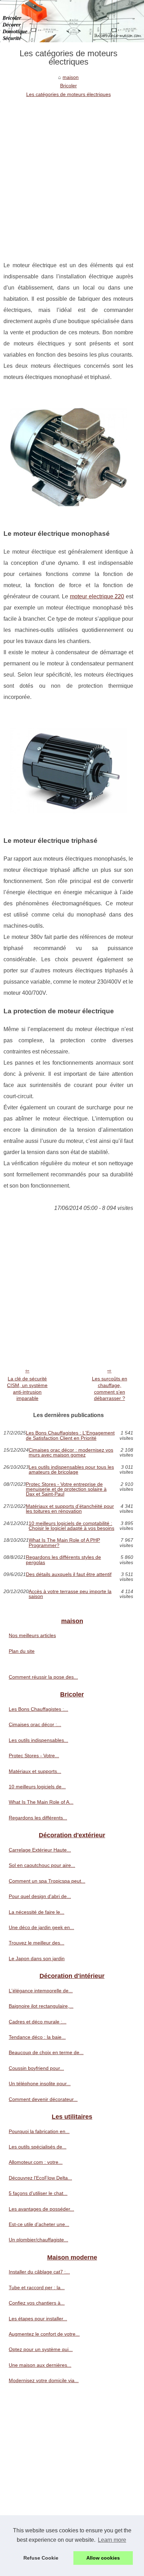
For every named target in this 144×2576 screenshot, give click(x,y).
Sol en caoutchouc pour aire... (42, 1865)
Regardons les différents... (38, 1818)
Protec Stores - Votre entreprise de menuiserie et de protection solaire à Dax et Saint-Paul (66, 1489)
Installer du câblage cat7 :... (39, 2272)
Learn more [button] (112, 2540)
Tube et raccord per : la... (37, 2287)
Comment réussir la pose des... (43, 1677)
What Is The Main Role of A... (41, 1802)
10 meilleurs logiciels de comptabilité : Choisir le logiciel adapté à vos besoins (71, 1526)
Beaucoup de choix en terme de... (46, 2052)
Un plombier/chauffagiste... (38, 2240)
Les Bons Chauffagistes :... (38, 1709)
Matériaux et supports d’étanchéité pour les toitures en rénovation (70, 1509)
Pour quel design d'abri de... (40, 1896)
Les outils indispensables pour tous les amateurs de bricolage (71, 1470)
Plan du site (22, 1651)
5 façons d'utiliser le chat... (38, 2193)
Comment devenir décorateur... (43, 2099)
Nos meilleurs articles (32, 1635)
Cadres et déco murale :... (38, 2022)
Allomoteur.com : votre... (36, 2162)
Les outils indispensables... (38, 1740)
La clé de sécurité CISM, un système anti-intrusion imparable (27, 1388)
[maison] (72, 21)
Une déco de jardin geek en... (41, 1927)
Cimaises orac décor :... (35, 1724)
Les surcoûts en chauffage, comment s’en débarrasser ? (110, 1388)
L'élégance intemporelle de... (41, 1991)
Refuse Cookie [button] (41, 2558)
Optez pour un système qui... (41, 2349)
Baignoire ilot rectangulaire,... (41, 2006)
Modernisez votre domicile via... (44, 2380)
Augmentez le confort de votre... (44, 2334)
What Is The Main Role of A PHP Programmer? (64, 1543)
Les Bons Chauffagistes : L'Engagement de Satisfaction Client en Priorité (70, 1435)
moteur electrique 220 (97, 596)
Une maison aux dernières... (40, 2365)
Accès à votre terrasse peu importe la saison (70, 1594)
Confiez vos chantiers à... (37, 2303)
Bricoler (69, 86)
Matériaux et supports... (35, 1771)
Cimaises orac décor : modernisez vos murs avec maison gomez (71, 1453)
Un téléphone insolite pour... (40, 2084)
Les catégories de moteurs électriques (69, 94)
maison (71, 77)
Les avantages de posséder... (41, 2209)
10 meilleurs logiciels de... (37, 1787)
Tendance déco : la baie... (37, 2037)
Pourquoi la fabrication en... (39, 2131)
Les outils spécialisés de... (38, 2147)
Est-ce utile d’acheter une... (39, 2224)
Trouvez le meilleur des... (37, 1943)
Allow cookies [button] (103, 2558)
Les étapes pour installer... (38, 2319)
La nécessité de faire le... (37, 1912)
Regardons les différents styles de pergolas (63, 1560)
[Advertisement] (72, 174)
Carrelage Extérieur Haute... (40, 1850)
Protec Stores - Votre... (34, 1756)
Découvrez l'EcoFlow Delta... (40, 2178)
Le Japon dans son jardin (37, 1958)
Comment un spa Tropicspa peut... (47, 1881)
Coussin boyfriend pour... (36, 2068)
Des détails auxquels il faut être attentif (69, 1574)
